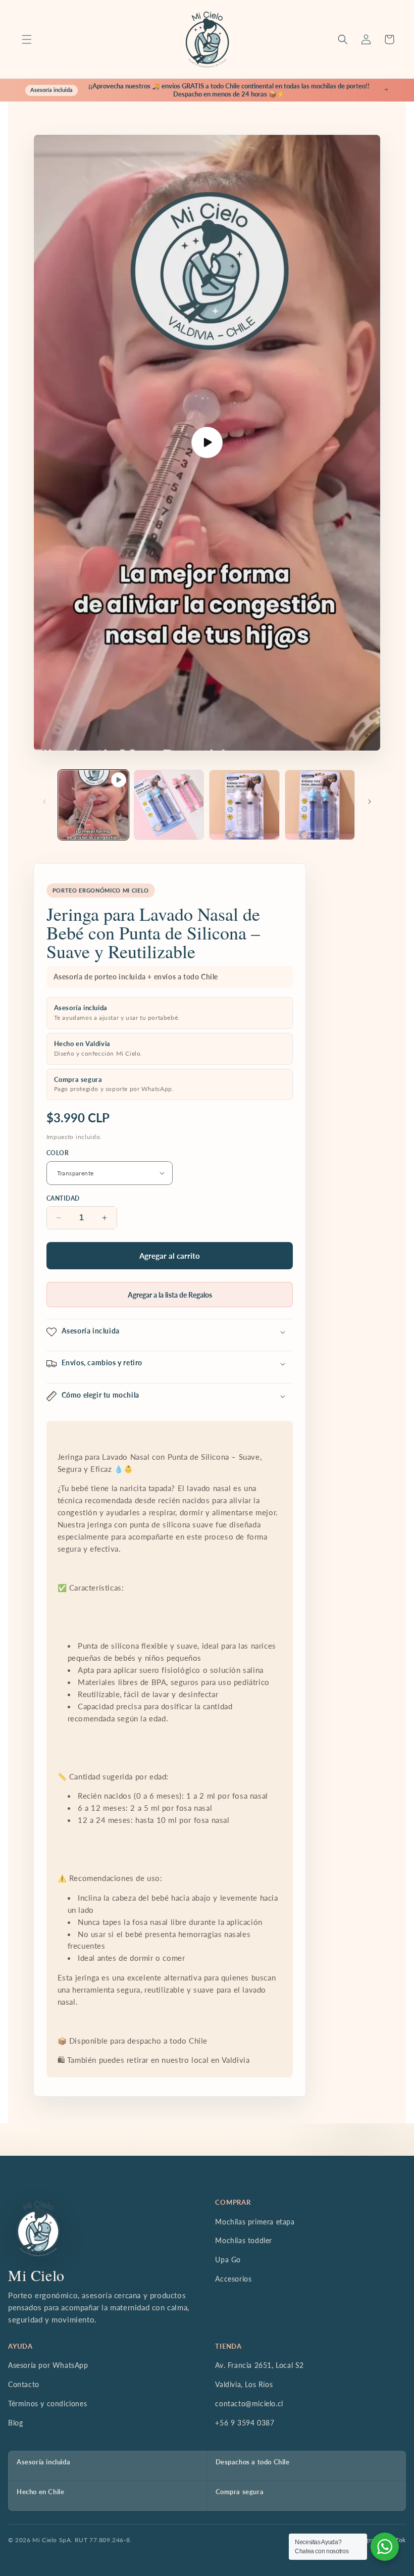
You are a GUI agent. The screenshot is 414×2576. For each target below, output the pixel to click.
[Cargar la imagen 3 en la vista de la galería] (320, 805)
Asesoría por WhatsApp (48, 2365)
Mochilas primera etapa (255, 2222)
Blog (15, 2423)
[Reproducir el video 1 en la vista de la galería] (93, 805)
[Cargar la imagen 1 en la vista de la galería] (169, 805)
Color (58, 1153)
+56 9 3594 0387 (245, 2423)
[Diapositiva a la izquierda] (44, 802)
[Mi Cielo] (38, 2228)
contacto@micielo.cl (249, 2404)
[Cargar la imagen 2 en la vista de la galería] (244, 805)
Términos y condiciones (47, 2404)
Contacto (24, 2384)
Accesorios (233, 2279)
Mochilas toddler (244, 2240)
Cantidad (63, 1198)
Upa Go (228, 2260)
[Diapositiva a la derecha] (370, 802)
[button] (27, 39)
